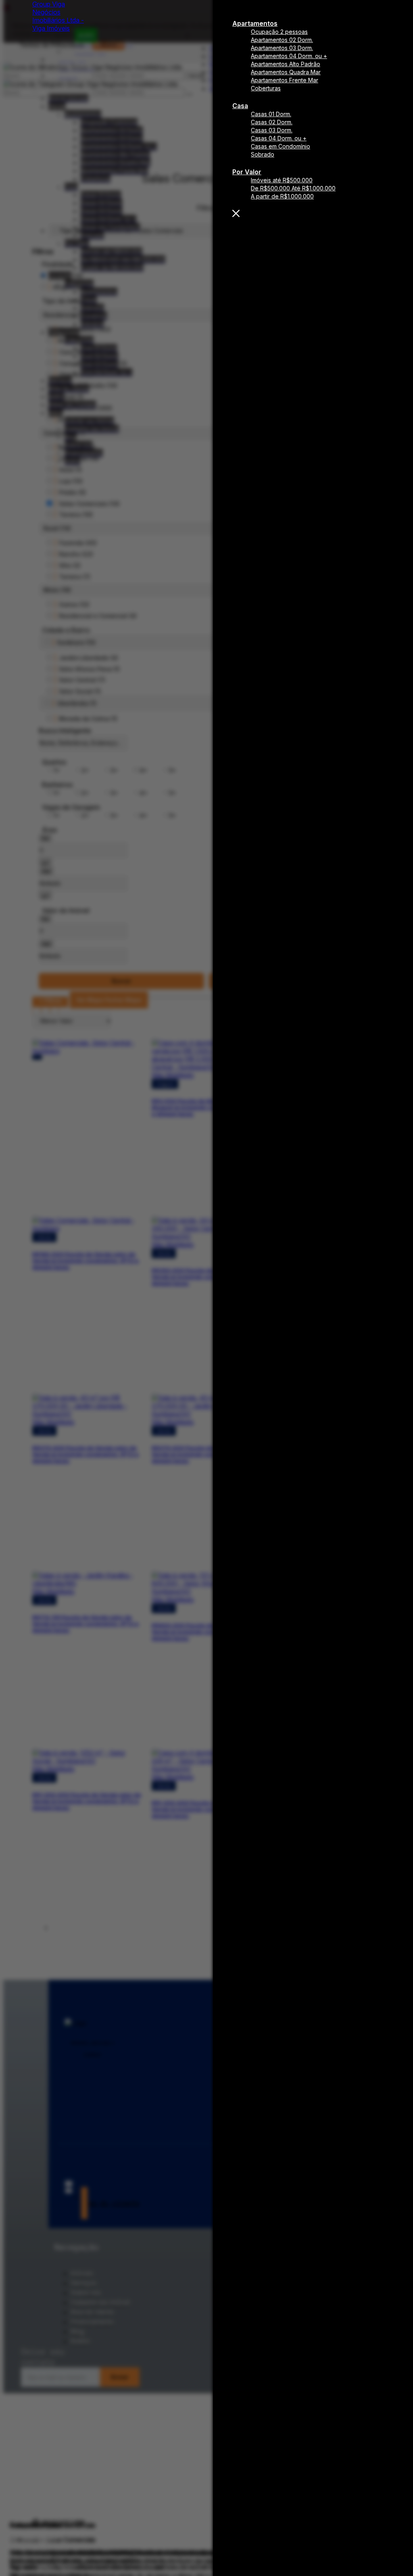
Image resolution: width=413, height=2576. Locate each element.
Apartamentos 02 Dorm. (282, 40)
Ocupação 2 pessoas (279, 32)
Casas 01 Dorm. (271, 114)
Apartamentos (255, 23)
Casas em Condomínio (281, 146)
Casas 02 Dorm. (272, 122)
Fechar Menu (313, 213)
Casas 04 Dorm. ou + (279, 138)
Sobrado (263, 154)
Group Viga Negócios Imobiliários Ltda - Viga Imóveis (58, 16)
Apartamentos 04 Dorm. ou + (289, 56)
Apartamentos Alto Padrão (286, 64)
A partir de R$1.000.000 (282, 196)
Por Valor (247, 172)
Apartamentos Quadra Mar (286, 72)
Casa (240, 106)
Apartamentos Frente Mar (285, 80)
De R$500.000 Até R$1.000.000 (293, 188)
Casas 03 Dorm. (272, 130)
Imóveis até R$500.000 (282, 180)
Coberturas (266, 88)
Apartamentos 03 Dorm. (282, 48)
